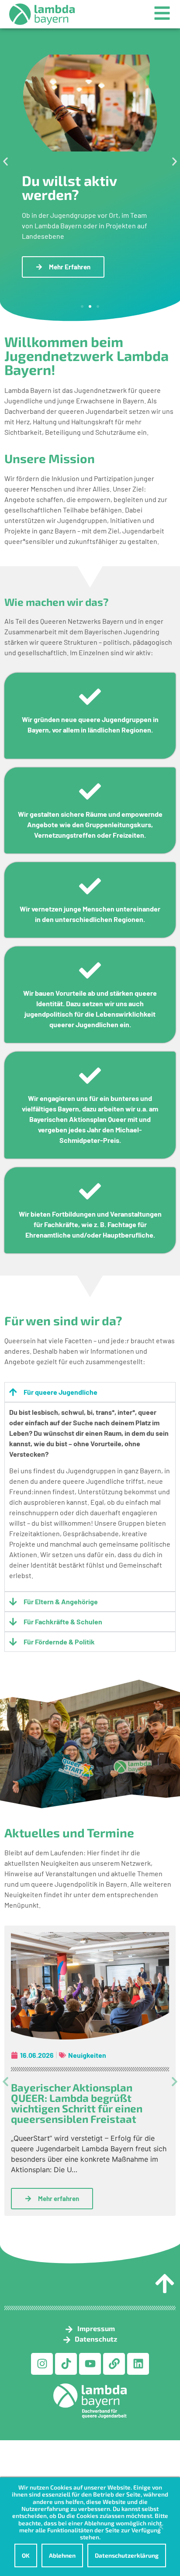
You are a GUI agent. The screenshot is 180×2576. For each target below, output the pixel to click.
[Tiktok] (66, 2364)
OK (26, 2555)
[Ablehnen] (160, 2529)
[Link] (114, 2364)
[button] (5, 162)
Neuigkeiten (87, 2055)
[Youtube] (90, 2364)
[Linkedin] (138, 2364)
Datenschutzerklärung (127, 2555)
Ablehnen (62, 2555)
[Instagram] (42, 2364)
